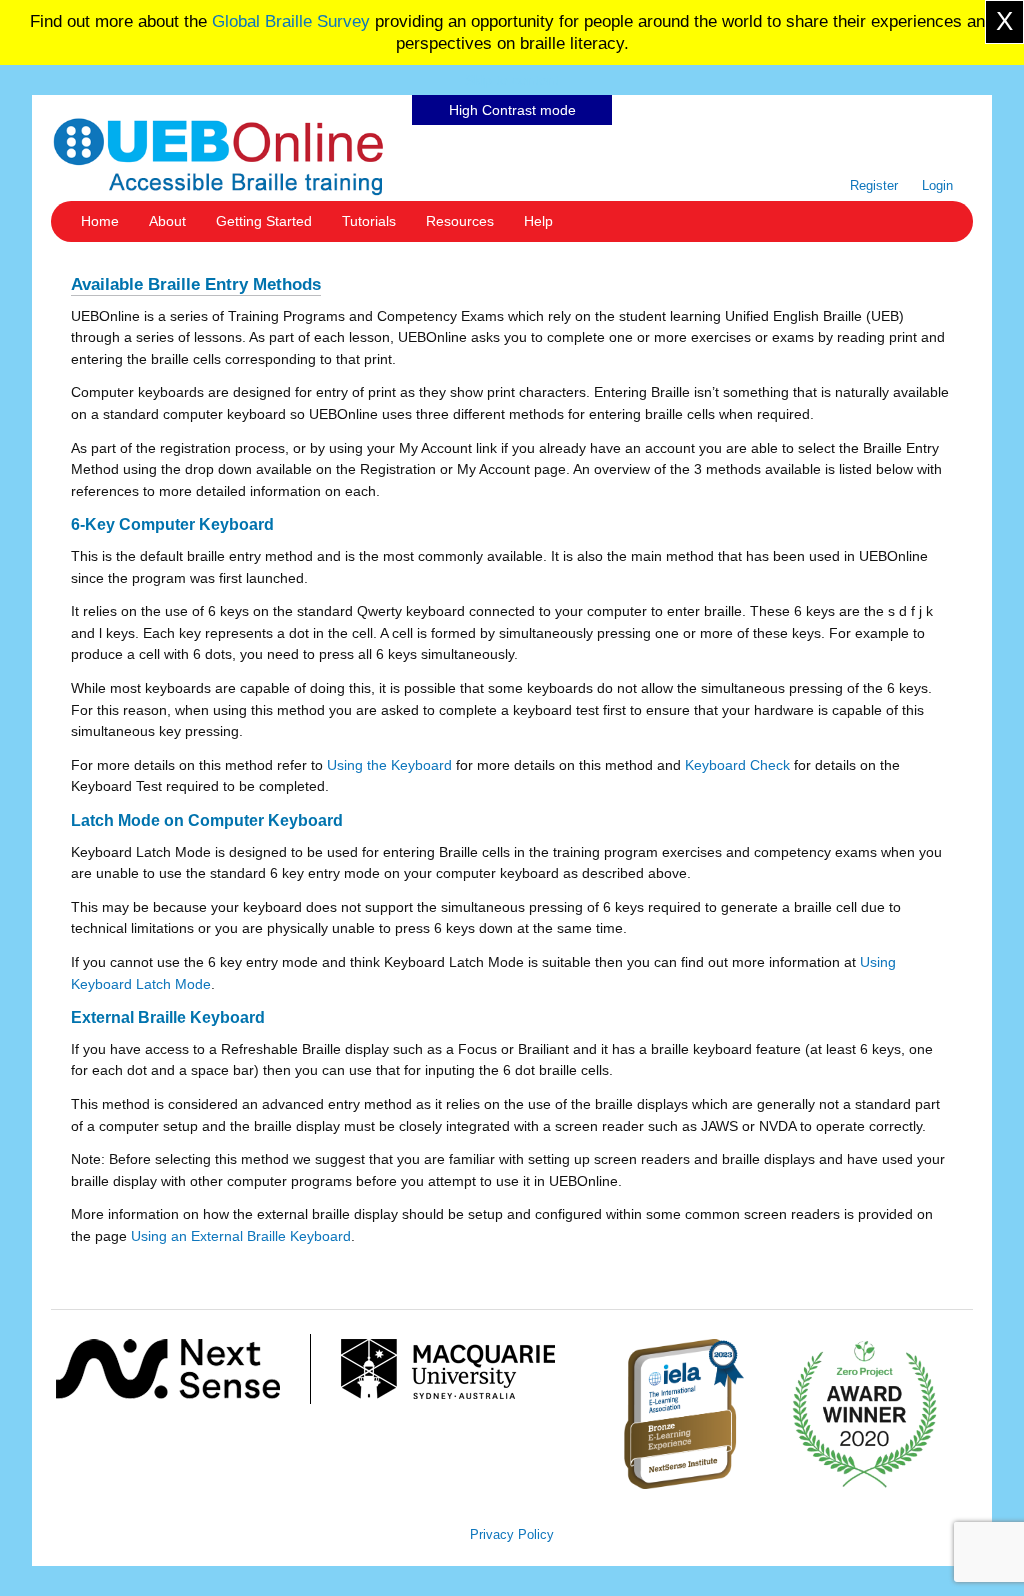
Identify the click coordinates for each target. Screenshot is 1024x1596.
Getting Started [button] (264, 221)
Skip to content (512, 80)
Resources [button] (460, 221)
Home (100, 221)
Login (937, 185)
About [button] (167, 221)
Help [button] (538, 221)
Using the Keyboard (389, 765)
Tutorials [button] (369, 221)
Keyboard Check (737, 765)
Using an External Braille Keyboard (241, 1236)
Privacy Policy (512, 1534)
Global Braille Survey (291, 21)
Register (874, 185)
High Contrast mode (512, 110)
